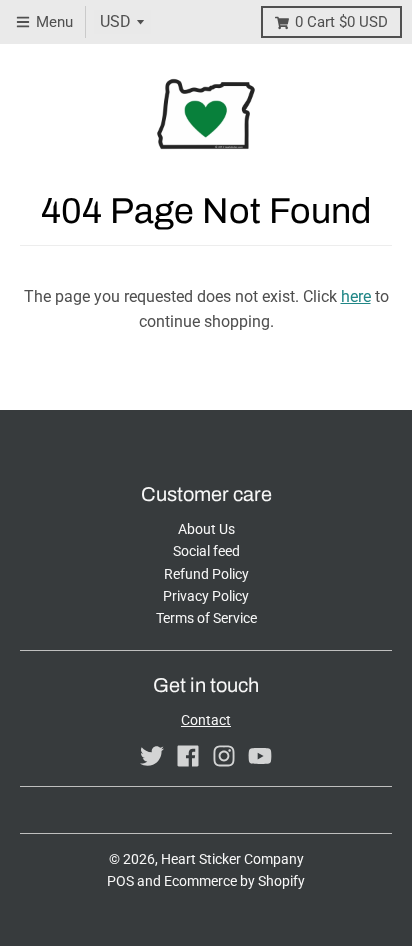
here (356, 296)
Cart (341, 22)
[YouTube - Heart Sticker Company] (260, 756)
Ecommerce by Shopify (234, 881)
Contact (206, 720)
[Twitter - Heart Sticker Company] (152, 756)
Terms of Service (206, 618)
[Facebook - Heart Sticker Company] (188, 756)
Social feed (206, 551)
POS (120, 881)
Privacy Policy (206, 596)
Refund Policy (206, 574)
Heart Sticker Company (232, 859)
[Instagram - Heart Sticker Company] (224, 756)
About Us (206, 529)
